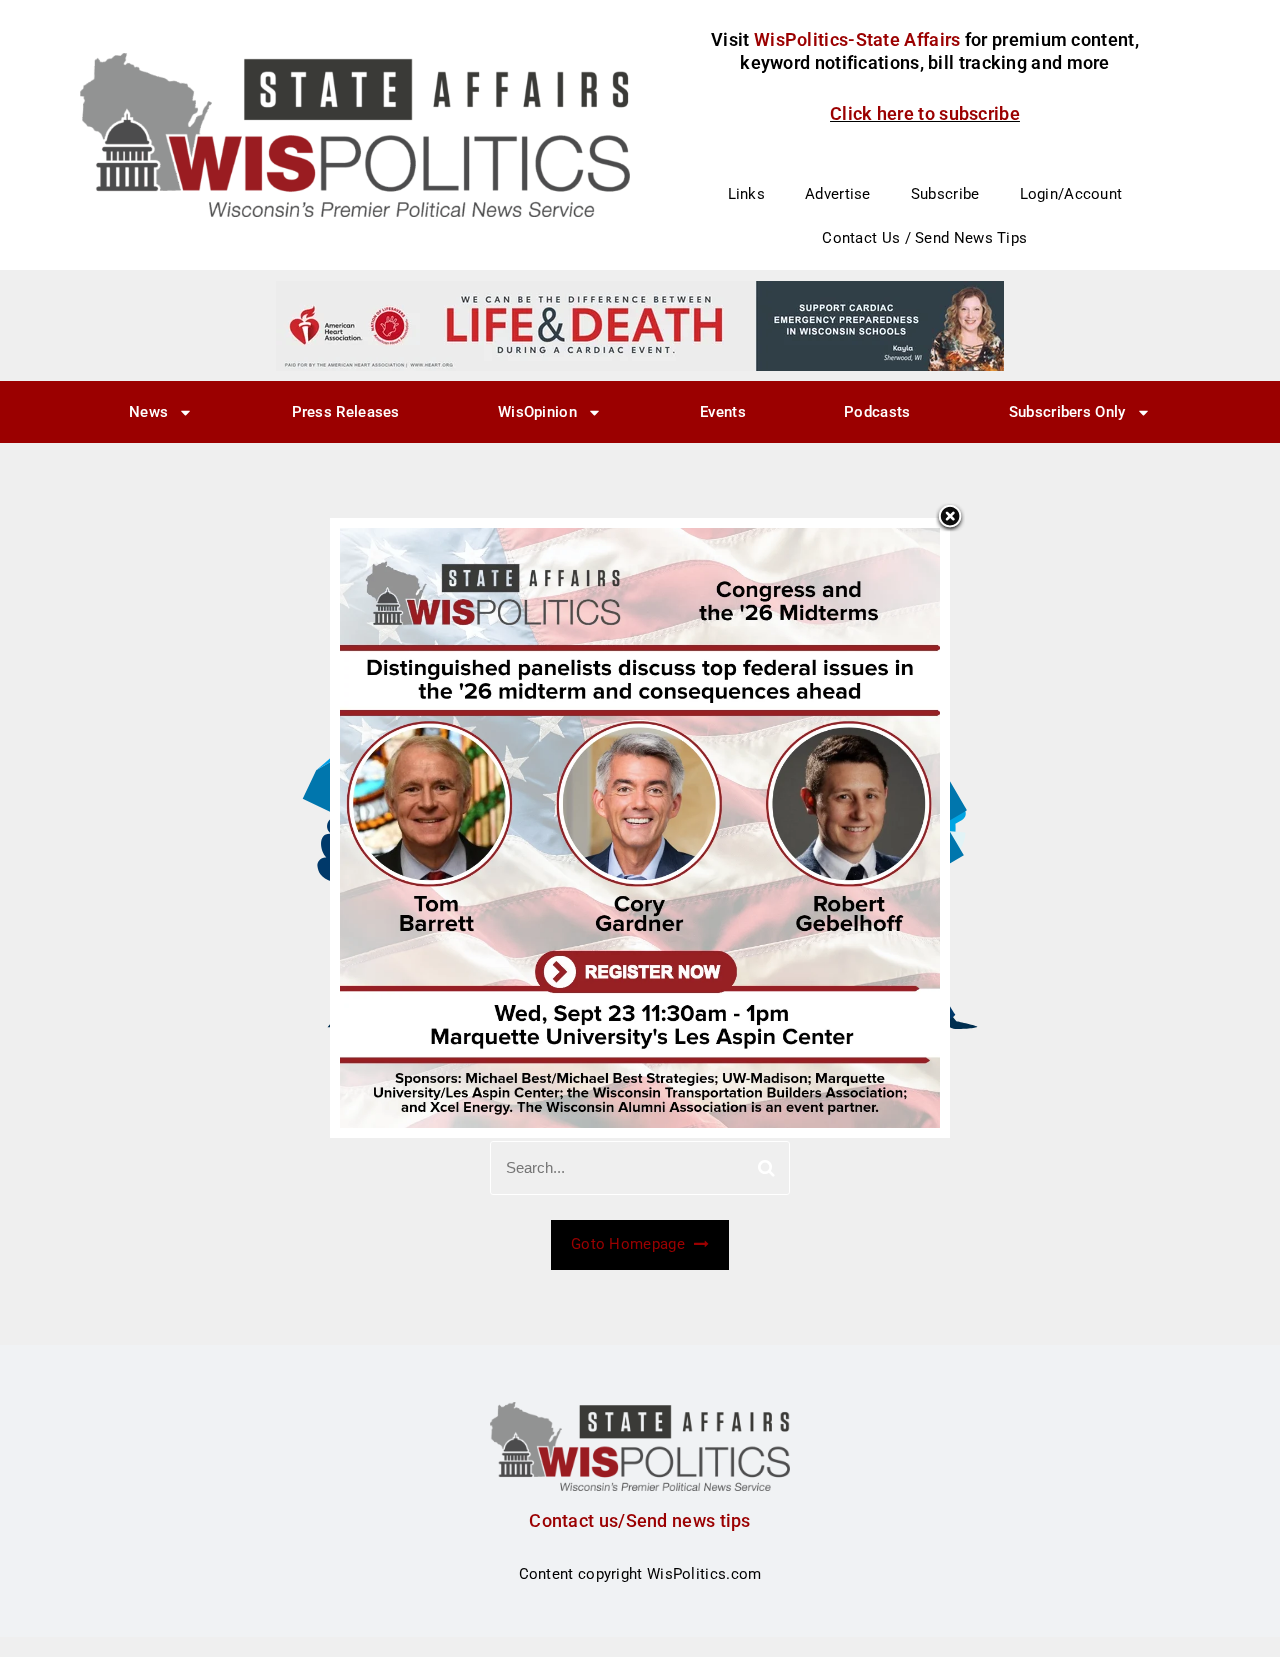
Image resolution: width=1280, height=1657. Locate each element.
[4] (640, 325)
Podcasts (877, 412)
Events (723, 412)
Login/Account (1071, 194)
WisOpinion (537, 412)
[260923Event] (640, 827)
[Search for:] (640, 1168)
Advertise (838, 194)
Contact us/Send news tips (640, 1520)
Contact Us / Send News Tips (924, 238)
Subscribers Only (1067, 412)
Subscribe (945, 194)
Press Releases (346, 412)
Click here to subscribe (925, 113)
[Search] (766, 1168)
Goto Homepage (630, 1244)
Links (747, 194)
